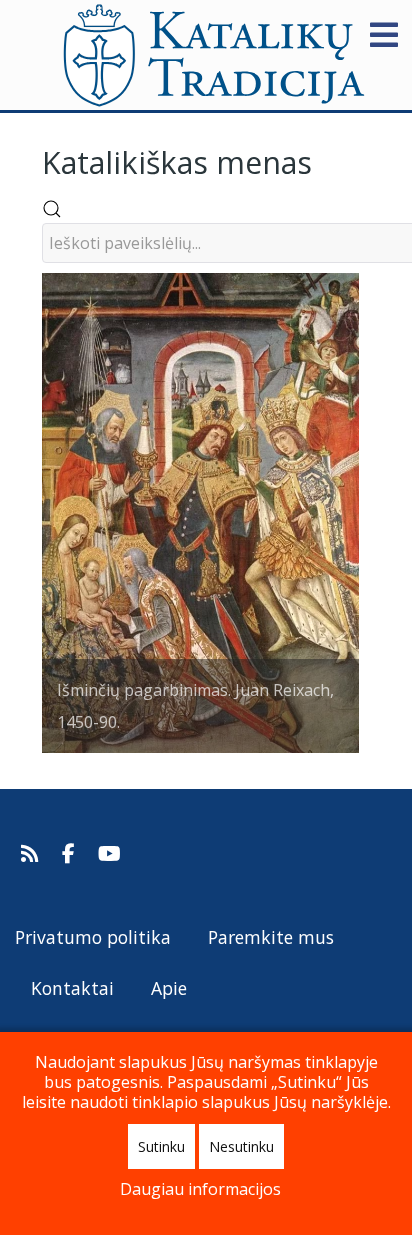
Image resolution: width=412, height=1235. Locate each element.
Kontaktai (72, 988)
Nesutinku (241, 1146)
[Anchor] (327, 160)
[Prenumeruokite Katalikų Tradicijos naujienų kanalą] (32, 854)
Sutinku (161, 1146)
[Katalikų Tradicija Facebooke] (71, 854)
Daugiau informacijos (200, 1189)
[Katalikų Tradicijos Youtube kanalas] (110, 854)
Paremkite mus (271, 937)
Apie (169, 988)
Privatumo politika (93, 937)
